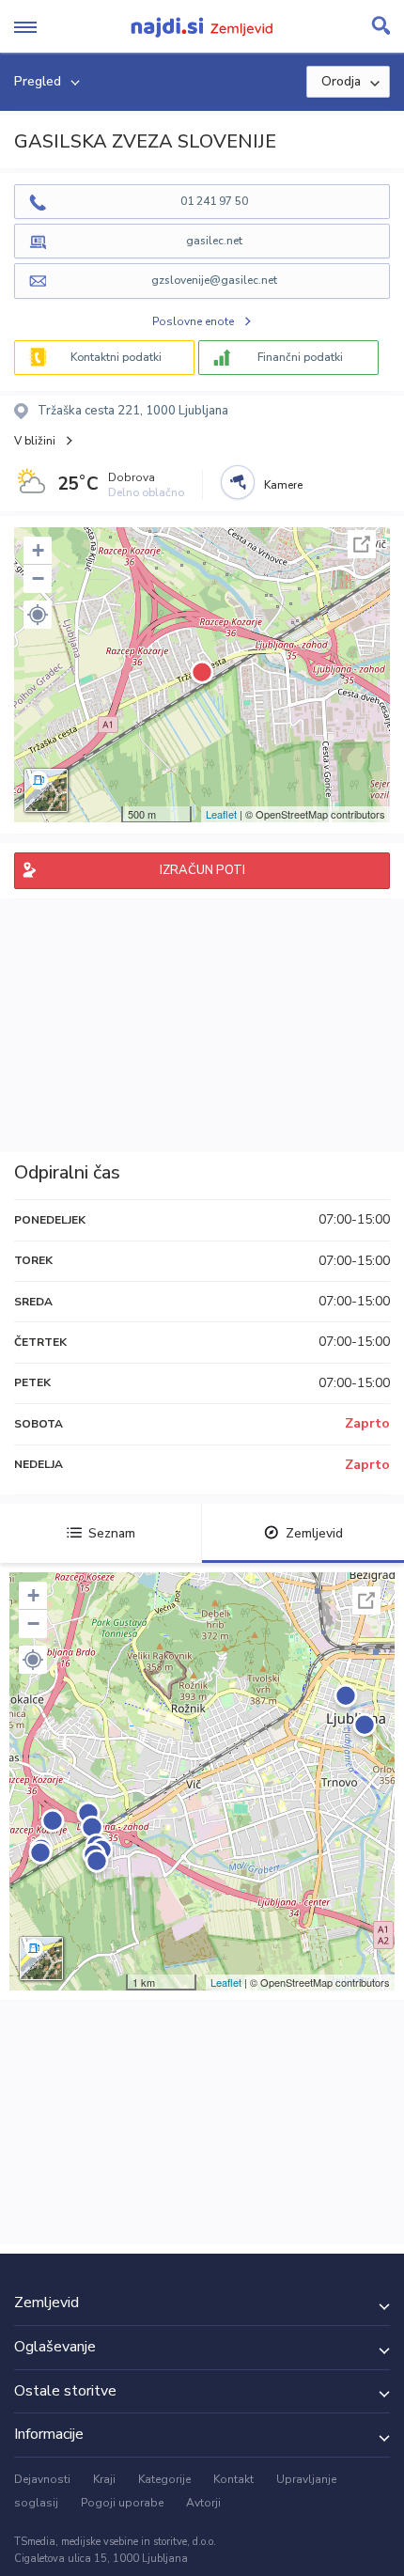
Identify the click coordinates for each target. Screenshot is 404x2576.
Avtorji (203, 2503)
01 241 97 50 (214, 201)
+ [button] (38, 550)
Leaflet (221, 814)
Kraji (104, 2479)
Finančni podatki (300, 357)
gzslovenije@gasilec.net (214, 280)
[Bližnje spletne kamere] (238, 482)
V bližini (35, 441)
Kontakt (233, 2479)
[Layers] (46, 790)
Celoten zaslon (362, 544)
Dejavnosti (42, 2479)
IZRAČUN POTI (202, 870)
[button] (38, 615)
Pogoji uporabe (122, 2503)
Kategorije (164, 2479)
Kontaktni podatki (116, 357)
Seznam (112, 1533)
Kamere (283, 485)
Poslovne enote (193, 321)
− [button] (38, 578)
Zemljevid (314, 1533)
